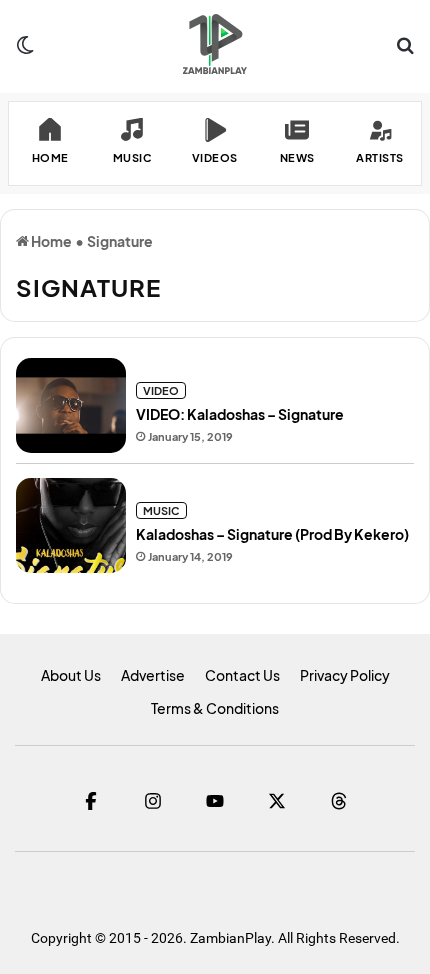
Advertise (153, 675)
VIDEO (161, 390)
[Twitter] (277, 801)
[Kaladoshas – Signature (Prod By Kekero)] (71, 525)
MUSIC (161, 510)
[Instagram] (153, 801)
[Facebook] (91, 801)
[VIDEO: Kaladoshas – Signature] (71, 405)
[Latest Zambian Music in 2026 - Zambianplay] (214, 44)
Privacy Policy (345, 675)
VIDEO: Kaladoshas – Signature (240, 414)
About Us (71, 675)
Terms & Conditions (215, 708)
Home (50, 241)
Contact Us (242, 675)
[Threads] (339, 801)
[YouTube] (215, 801)
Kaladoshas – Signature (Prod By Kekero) (272, 534)
